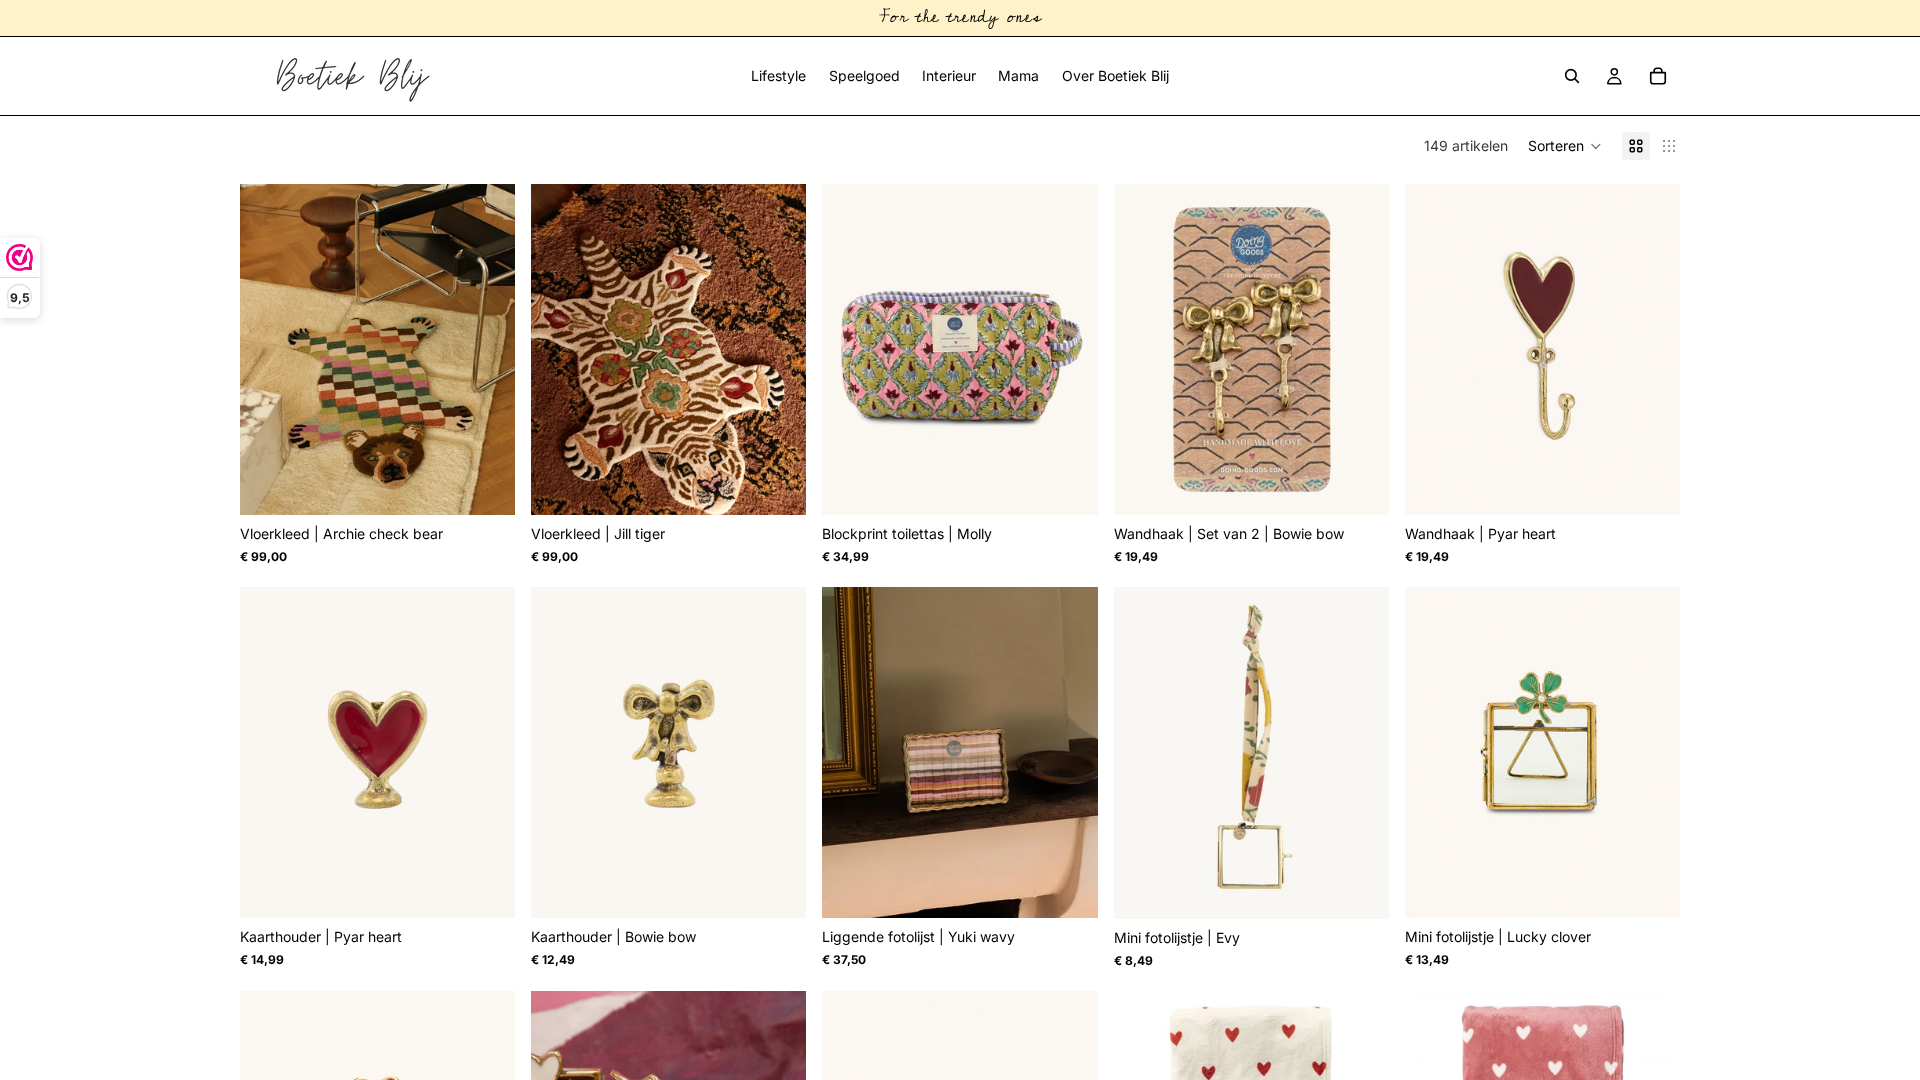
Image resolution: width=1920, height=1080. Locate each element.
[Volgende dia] (485, 350)
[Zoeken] (1572, 76)
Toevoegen (501, 483)
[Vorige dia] (270, 350)
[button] (1565, 146)
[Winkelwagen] (1658, 76)
